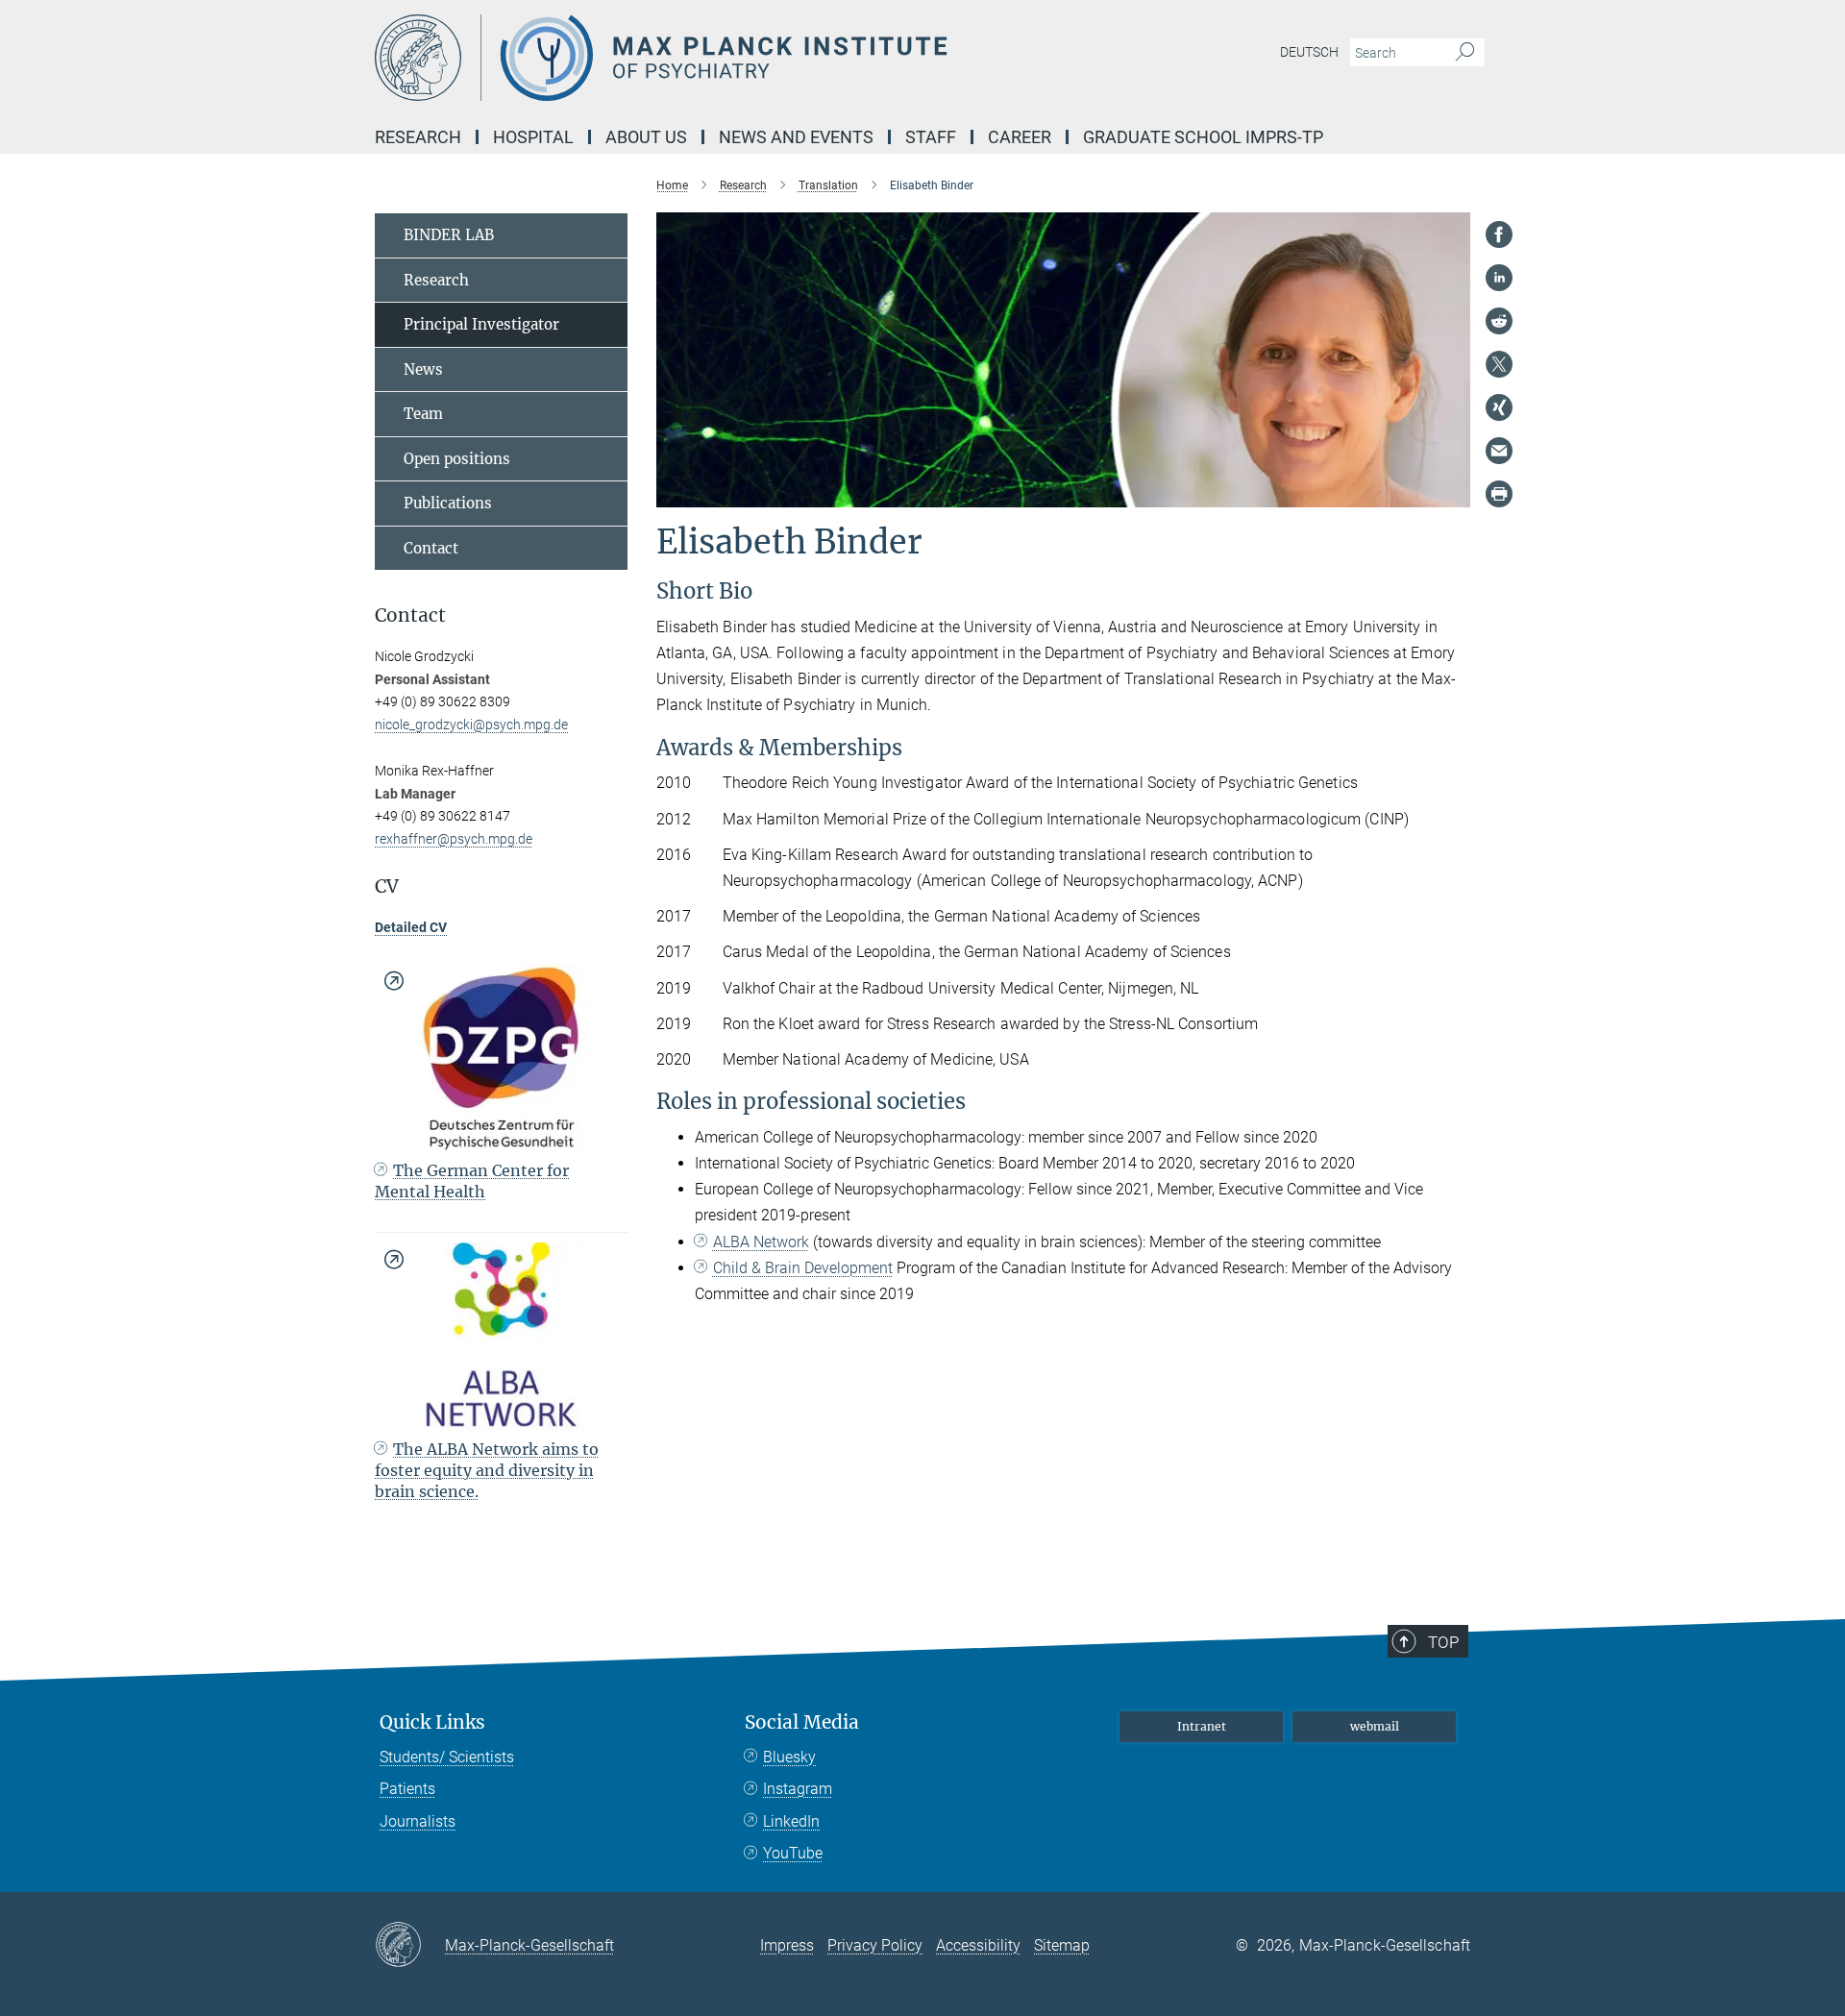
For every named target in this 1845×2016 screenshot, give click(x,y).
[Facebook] (1499, 234)
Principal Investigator (481, 324)
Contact (431, 548)
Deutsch (1309, 52)
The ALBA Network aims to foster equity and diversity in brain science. (487, 1471)
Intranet (1202, 1726)
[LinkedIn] (1499, 278)
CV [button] (387, 886)
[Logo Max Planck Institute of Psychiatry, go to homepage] (735, 58)
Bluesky (789, 1757)
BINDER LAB (449, 235)
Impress (787, 1945)
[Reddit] (1499, 321)
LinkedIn (791, 1821)
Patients (407, 1789)
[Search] (1465, 53)
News (423, 369)
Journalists (418, 1821)
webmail (1375, 1726)
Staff (931, 137)
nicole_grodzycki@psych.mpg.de (471, 725)
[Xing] (1499, 407)
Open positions (457, 459)
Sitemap (1062, 1945)
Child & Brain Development (803, 1268)
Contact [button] (410, 615)
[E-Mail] (1499, 451)
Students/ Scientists (447, 1757)
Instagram (798, 1789)
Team (423, 414)
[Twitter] (1499, 364)
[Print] (1499, 494)
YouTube (793, 1853)
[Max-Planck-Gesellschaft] (410, 1946)
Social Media (802, 1722)
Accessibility (978, 1945)
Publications (448, 503)
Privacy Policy (875, 1945)
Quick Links (432, 1722)
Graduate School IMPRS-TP (1203, 137)
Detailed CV (411, 927)
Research (436, 280)
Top (1443, 1642)
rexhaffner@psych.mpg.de (454, 839)
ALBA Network (761, 1242)
